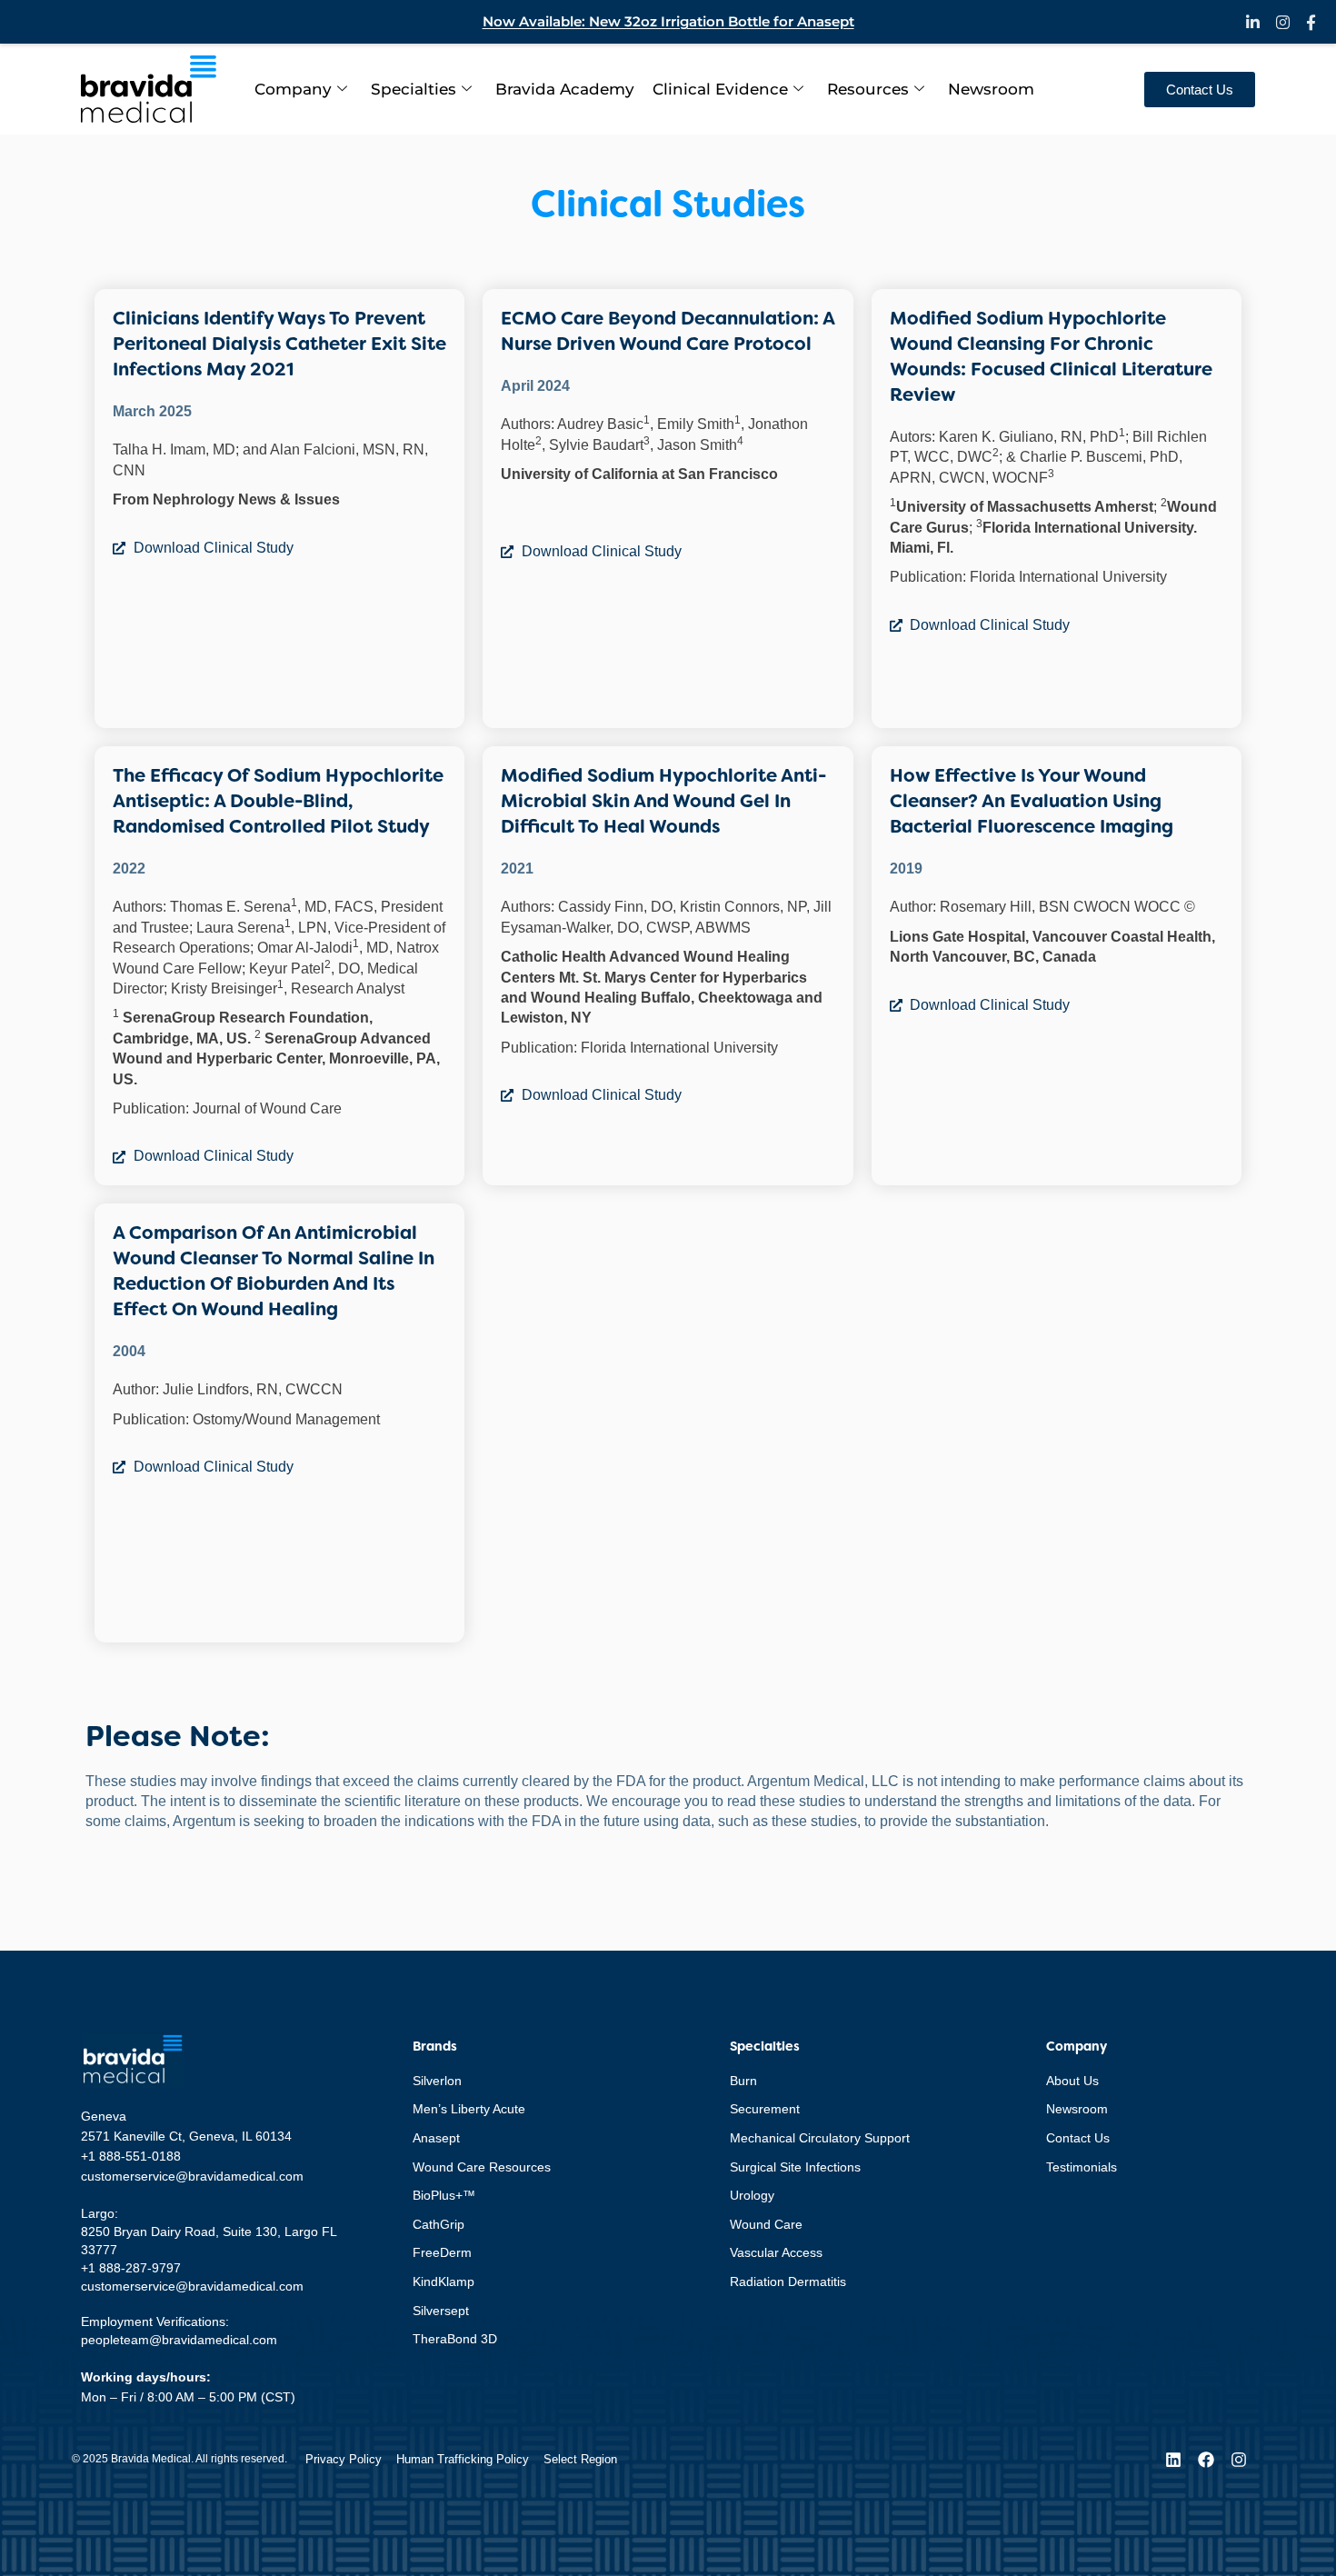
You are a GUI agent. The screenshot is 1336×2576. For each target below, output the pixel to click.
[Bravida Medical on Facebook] (1311, 22)
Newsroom (991, 89)
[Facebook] (1206, 2460)
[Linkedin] (1173, 2460)
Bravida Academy (565, 89)
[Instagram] (1239, 2460)
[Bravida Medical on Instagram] (1283, 22)
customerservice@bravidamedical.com (192, 2176)
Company (293, 89)
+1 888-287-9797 (131, 2268)
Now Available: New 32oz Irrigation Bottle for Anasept (668, 21)
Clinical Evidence (720, 89)
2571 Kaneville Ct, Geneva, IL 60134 (186, 2136)
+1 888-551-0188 (131, 2156)
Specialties (414, 89)
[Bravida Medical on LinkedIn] (1253, 22)
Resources (868, 89)
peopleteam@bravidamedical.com (179, 2340)
